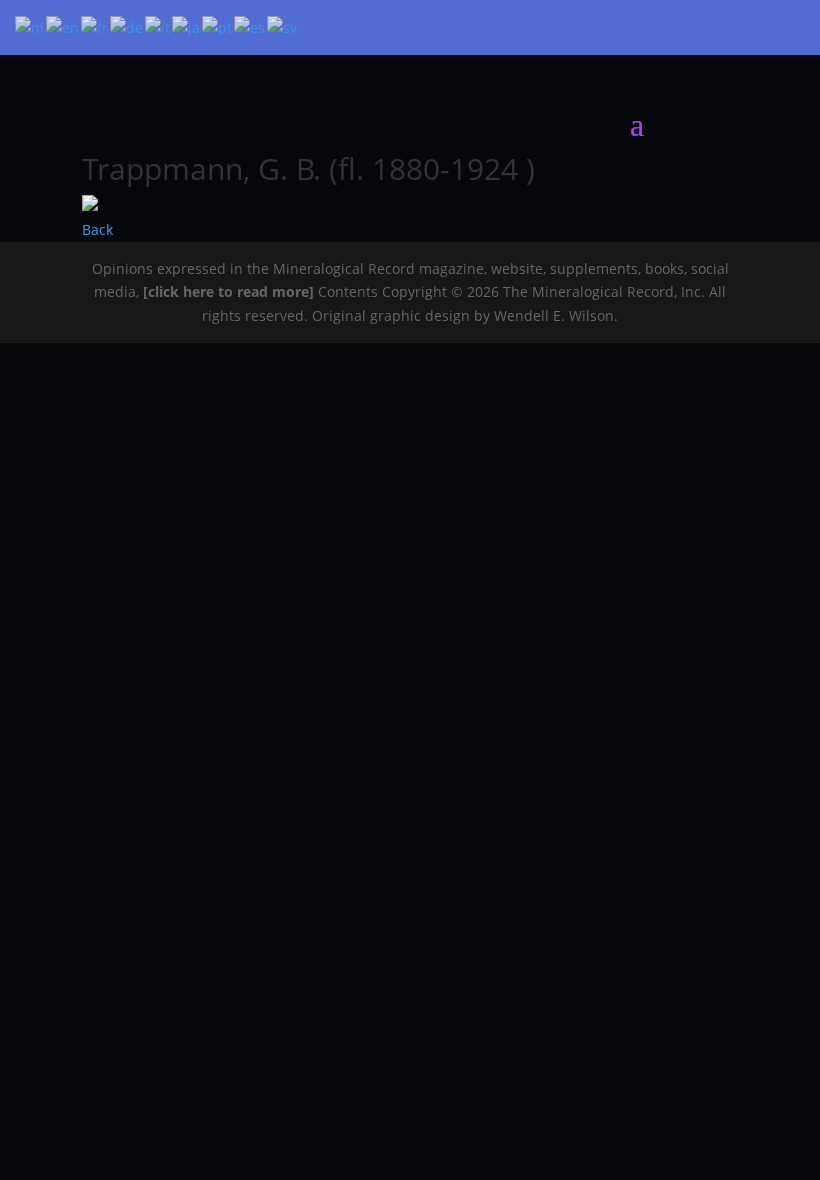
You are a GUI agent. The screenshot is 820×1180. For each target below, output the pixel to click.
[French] (95, 26)
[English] (63, 26)
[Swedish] (283, 26)
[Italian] (158, 26)
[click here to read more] (230, 291)
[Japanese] (187, 26)
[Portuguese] (218, 26)
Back (97, 229)
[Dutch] (30, 26)
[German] (127, 26)
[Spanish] (250, 26)
